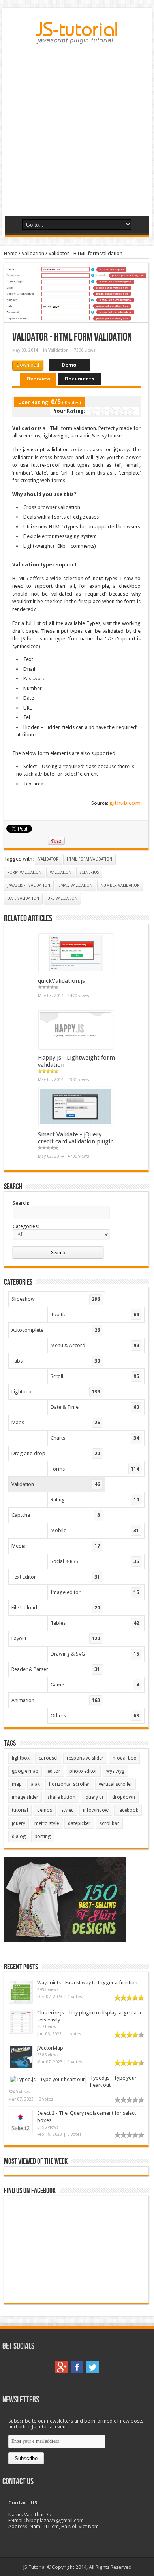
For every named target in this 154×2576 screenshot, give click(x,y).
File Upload (56, 1608)
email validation (75, 885)
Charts (95, 1438)
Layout (56, 1638)
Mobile (95, 1530)
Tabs (56, 1361)
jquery (19, 1823)
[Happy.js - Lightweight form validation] (76, 1048)
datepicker (79, 1823)
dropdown (124, 1797)
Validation (33, 253)
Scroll (95, 1376)
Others (95, 1716)
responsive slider (85, 1758)
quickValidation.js (61, 981)
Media (56, 1546)
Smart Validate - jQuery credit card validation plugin (76, 1138)
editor (54, 1771)
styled (68, 1810)
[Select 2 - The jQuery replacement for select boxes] (21, 2132)
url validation (62, 898)
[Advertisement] (77, 133)
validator (48, 859)
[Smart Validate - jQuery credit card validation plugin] (76, 1124)
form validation (24, 872)
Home (11, 253)
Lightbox (56, 1392)
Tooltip (95, 1314)
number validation (120, 885)
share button (61, 1797)
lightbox (21, 1758)
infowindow (96, 1810)
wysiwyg (115, 1771)
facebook (128, 1810)
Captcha (56, 1515)
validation (61, 872)
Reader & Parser (56, 1669)
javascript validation (29, 885)
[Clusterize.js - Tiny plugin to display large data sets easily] (21, 2032)
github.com (125, 803)
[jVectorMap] (21, 2067)
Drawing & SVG (95, 1654)
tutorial (20, 1810)
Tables (95, 1623)
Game (95, 1685)
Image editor (95, 1592)
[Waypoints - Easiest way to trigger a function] (21, 2002)
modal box (124, 1758)
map (17, 1784)
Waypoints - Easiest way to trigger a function (87, 1983)
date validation (23, 898)
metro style (47, 1823)
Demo (69, 365)
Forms (95, 1469)
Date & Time (95, 1407)
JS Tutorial (34, 2567)
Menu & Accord (95, 1345)
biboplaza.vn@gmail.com (55, 2520)
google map (25, 1771)
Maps (56, 1422)
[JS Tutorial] (77, 38)
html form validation (89, 859)
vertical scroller (115, 1784)
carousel (48, 1758)
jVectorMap (50, 2048)
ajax (35, 1784)
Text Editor (56, 1577)
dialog (19, 1836)
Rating (95, 1500)
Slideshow (56, 1299)
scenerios (89, 872)
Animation (56, 1700)
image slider (25, 1797)
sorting (43, 1836)
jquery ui (94, 1797)
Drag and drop (56, 1453)
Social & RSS (95, 1561)
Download (28, 365)
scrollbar (109, 1823)
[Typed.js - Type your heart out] (47, 2079)
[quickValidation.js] (76, 971)
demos (45, 1810)
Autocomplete (56, 1330)
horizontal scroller (69, 1784)
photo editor (83, 1771)
